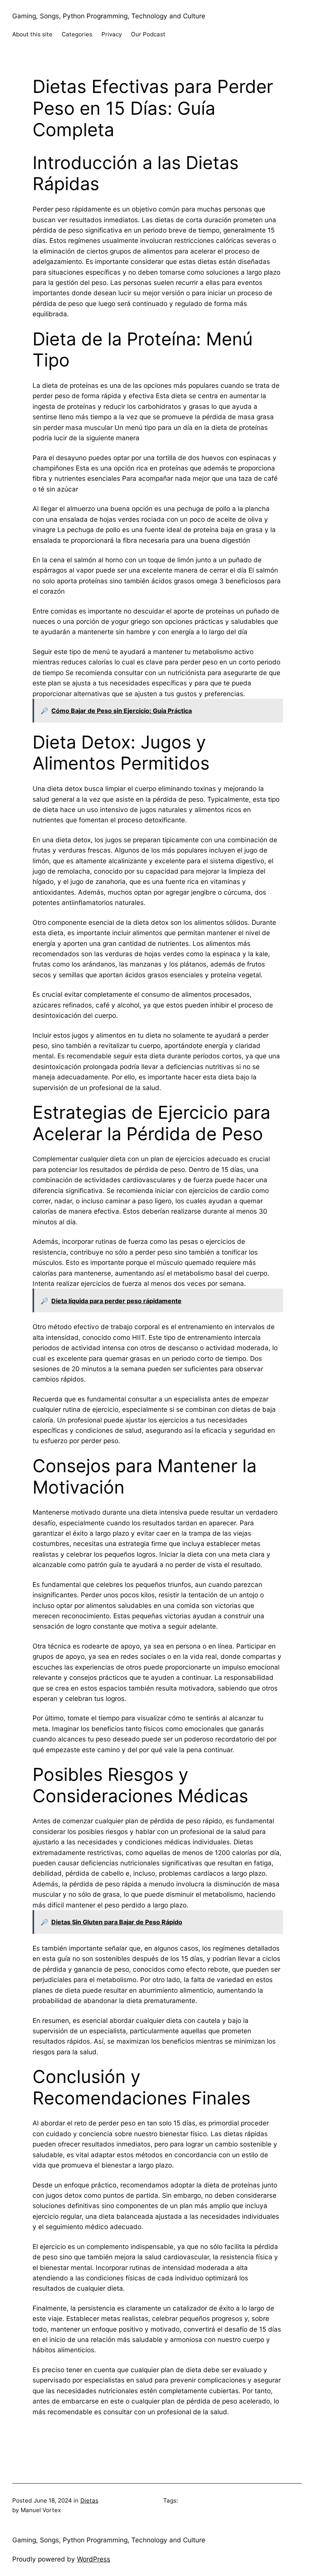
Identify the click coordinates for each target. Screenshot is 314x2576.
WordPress (94, 2559)
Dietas (89, 2500)
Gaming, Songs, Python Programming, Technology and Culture (109, 16)
